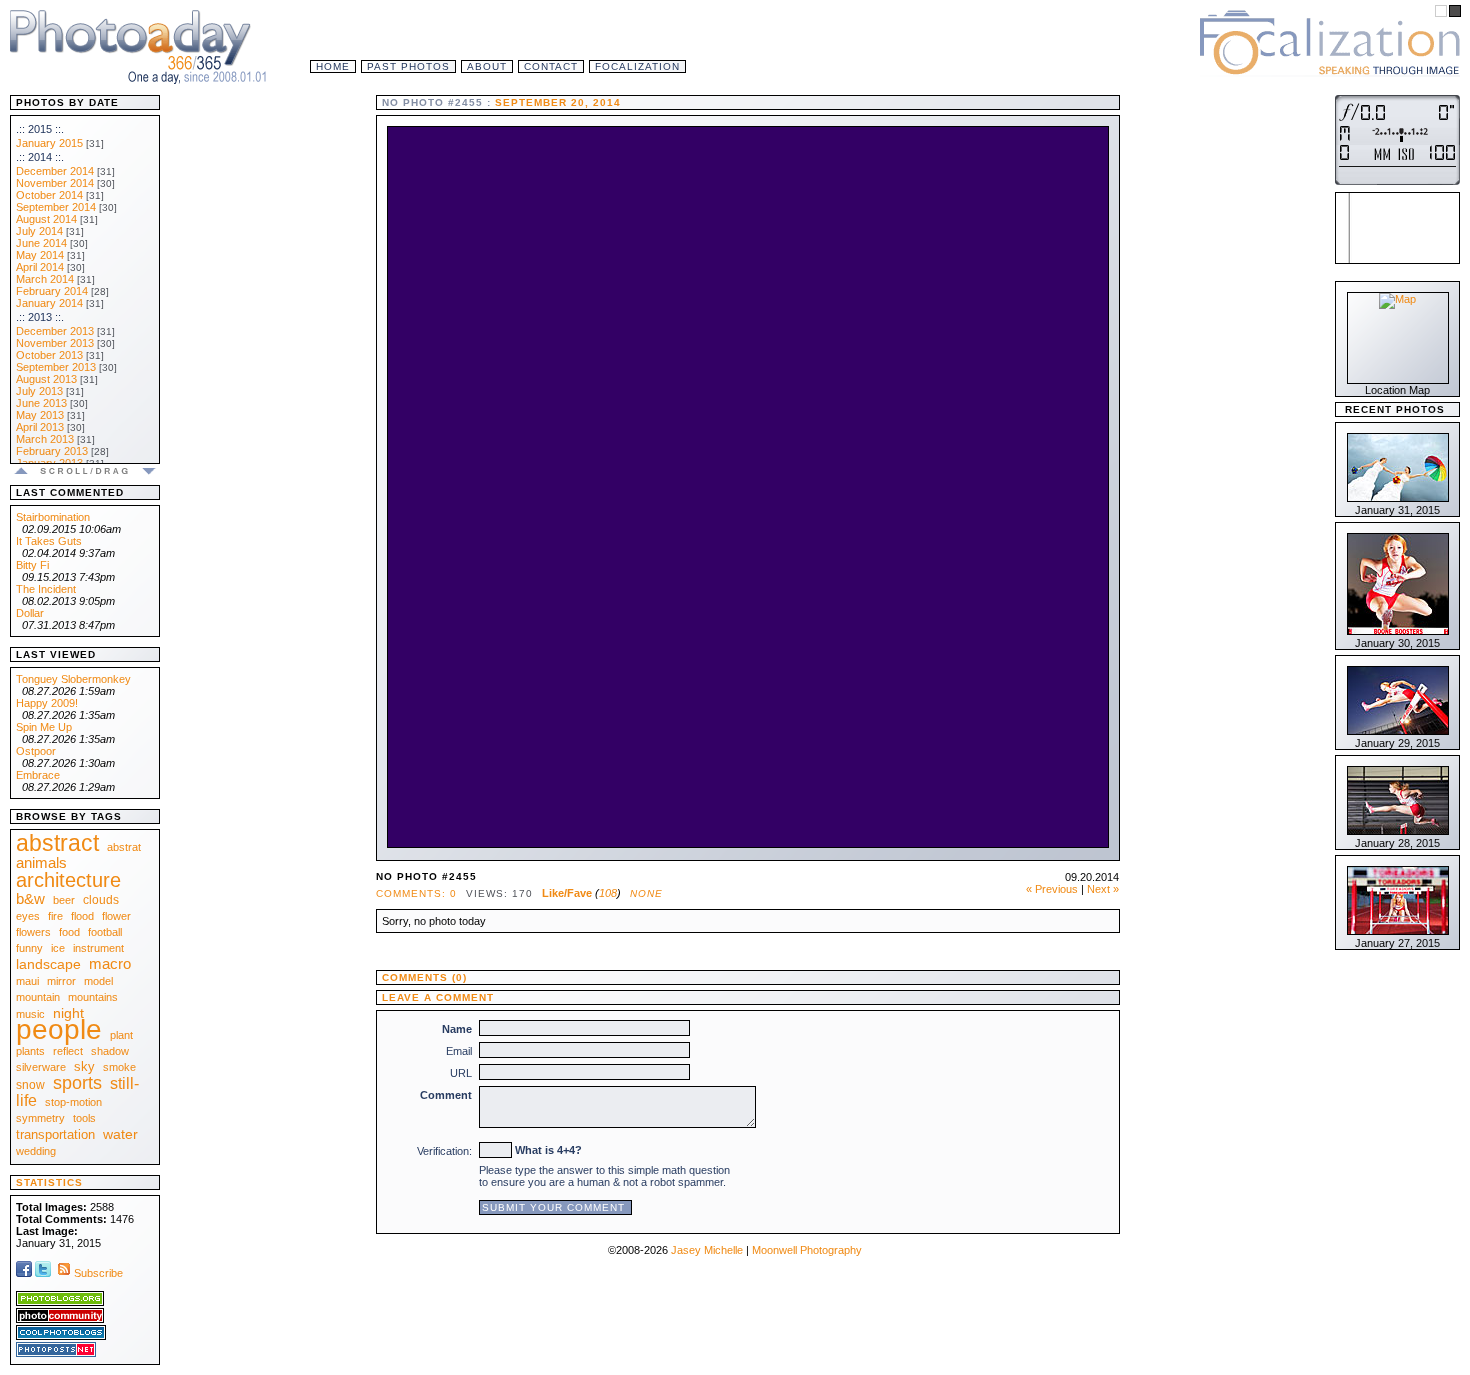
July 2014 (39, 231)
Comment (446, 1095)
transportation (55, 1134)
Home (333, 66)
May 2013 (40, 415)
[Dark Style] (1455, 11)
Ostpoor (36, 751)
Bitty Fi (32, 565)
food (69, 932)
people (59, 1029)
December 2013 (55, 331)
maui (27, 981)
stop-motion (73, 1102)
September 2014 (56, 207)
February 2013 (52, 451)
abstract (57, 843)
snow (30, 1085)
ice (58, 948)
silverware (41, 1067)
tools (84, 1118)
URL (461, 1073)
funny (29, 948)
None (646, 893)
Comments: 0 (416, 893)
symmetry (40, 1118)
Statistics (49, 1182)
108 (608, 893)
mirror (61, 981)
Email (459, 1051)
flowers (33, 932)
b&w (30, 898)
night (68, 1013)
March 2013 (45, 439)
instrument (98, 948)
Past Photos (408, 66)
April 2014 (40, 267)
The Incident (46, 589)
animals (41, 862)
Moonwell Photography (807, 1250)
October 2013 (49, 355)
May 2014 (40, 255)
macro (110, 963)
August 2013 (46, 379)
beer (64, 900)
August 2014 (46, 219)
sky (84, 1066)
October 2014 (49, 195)
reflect (68, 1051)
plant (121, 1035)
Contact (551, 66)
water (120, 1134)
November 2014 (55, 183)
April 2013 (40, 427)
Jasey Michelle (707, 1250)
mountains (93, 997)
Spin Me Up (44, 727)
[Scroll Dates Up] (21, 474)
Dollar (30, 613)
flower (116, 916)
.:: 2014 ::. (40, 157)
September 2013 (56, 367)
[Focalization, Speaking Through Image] (1330, 40)
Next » (1103, 889)
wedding (36, 1151)
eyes (28, 916)
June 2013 (41, 403)
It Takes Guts (49, 541)
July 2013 (39, 391)
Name (457, 1029)
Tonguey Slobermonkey (73, 679)
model (98, 981)
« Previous (1052, 889)
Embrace (38, 775)
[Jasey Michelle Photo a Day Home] (140, 45)
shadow (110, 1051)
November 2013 (55, 343)
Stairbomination (53, 517)
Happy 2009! (47, 703)
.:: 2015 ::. (40, 129)
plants (30, 1051)
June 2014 (41, 243)
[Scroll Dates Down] (148, 474)
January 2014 (49, 303)
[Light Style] (1441, 11)
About (487, 66)
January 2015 (49, 143)
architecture (68, 880)
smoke (119, 1067)
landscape (48, 964)
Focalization (637, 66)
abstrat (124, 847)
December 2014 (55, 171)
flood (82, 916)
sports (77, 1083)
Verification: (444, 1151)
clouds (101, 900)
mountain (38, 997)
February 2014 (52, 291)
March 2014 (45, 279)
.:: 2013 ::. (40, 317)
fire (55, 916)
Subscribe (98, 1273)
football (105, 932)
